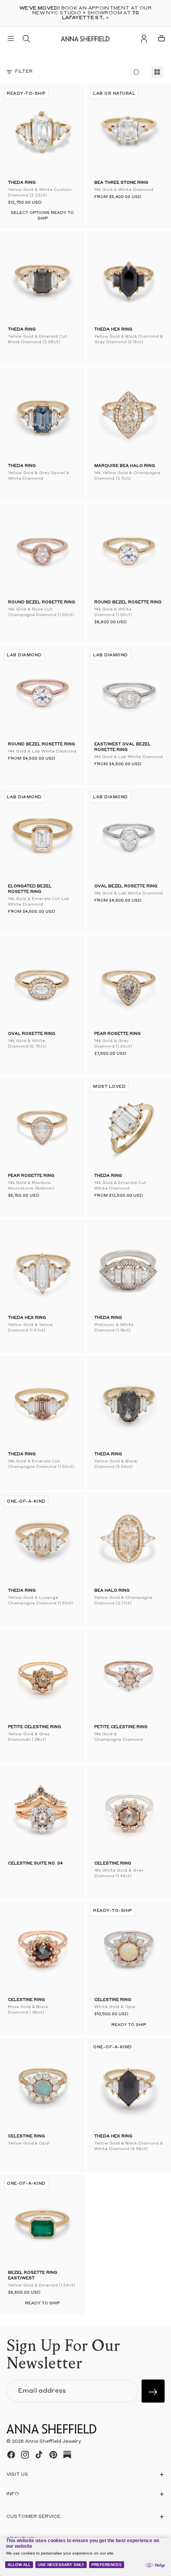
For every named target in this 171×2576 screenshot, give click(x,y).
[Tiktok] (39, 2455)
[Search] (26, 39)
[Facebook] (11, 2455)
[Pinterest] (53, 2455)
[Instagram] (25, 2455)
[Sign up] (153, 2391)
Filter (24, 72)
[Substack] (67, 2455)
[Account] (144, 39)
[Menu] (11, 39)
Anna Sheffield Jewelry (53, 2442)
